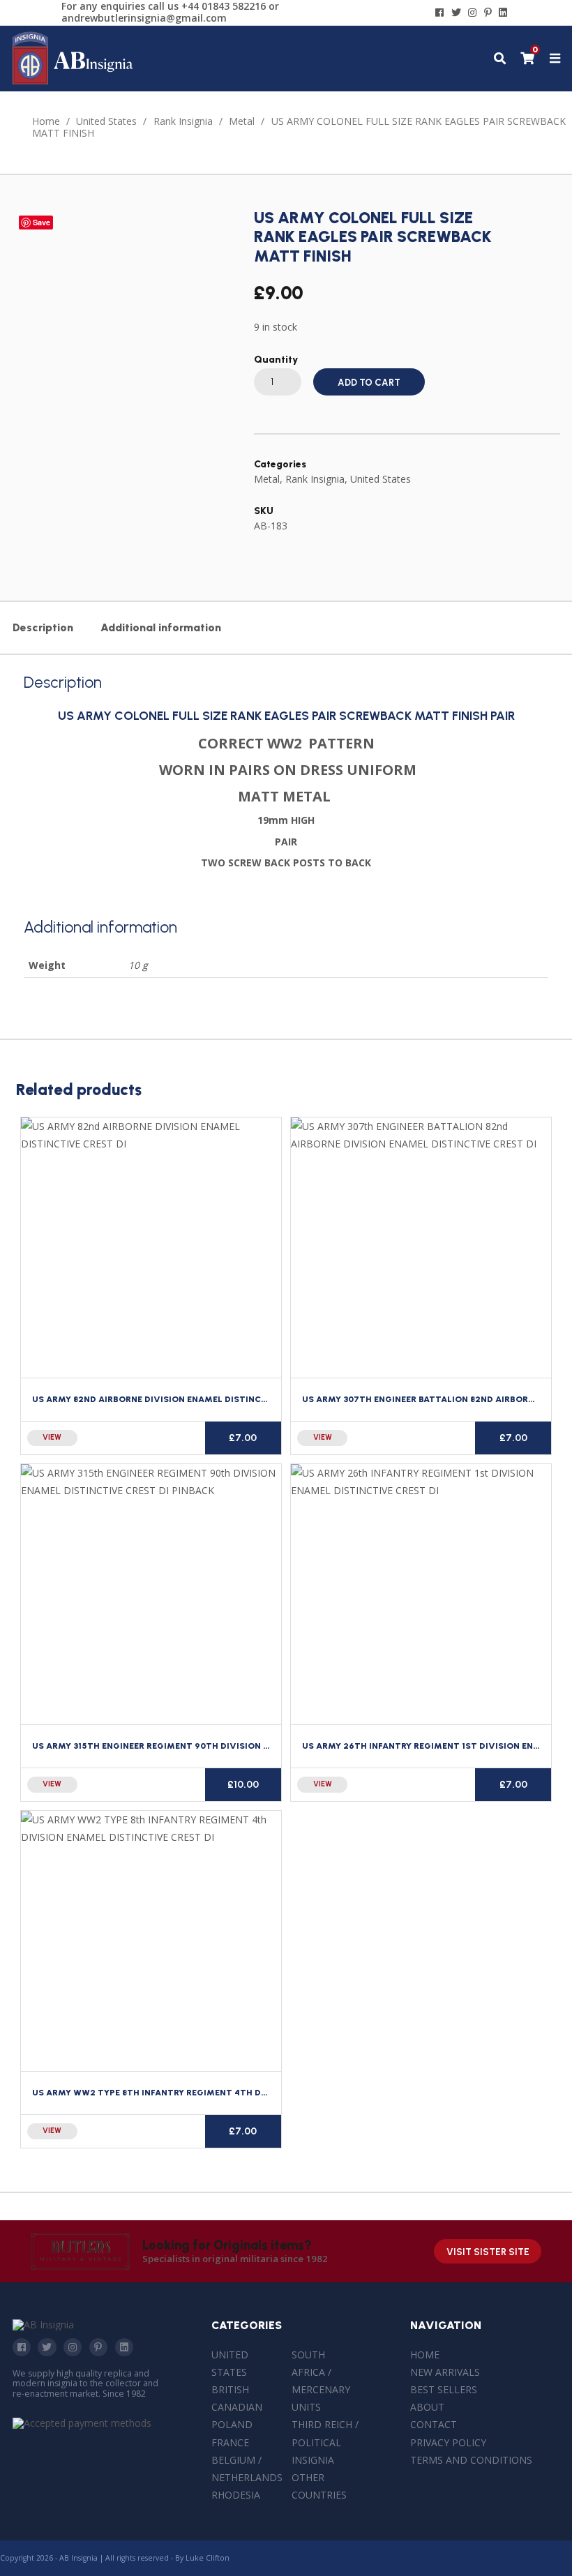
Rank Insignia (183, 121)
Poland (232, 2424)
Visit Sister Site (488, 2252)
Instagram (73, 2347)
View (52, 1437)
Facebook (22, 2347)
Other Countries (319, 2486)
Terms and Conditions (471, 2460)
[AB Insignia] (73, 81)
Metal (242, 121)
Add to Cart (369, 383)
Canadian (237, 2407)
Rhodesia (236, 2495)
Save (42, 222)
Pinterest (98, 2347)
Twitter (47, 2347)
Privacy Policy (448, 2442)
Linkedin (124, 2347)
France (230, 2442)
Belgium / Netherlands (247, 2469)
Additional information (161, 627)
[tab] (43, 628)
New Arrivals (445, 2372)
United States (106, 121)
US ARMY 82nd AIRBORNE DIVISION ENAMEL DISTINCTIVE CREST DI (178, 1399)
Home (46, 121)
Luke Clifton (208, 2558)
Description (43, 627)
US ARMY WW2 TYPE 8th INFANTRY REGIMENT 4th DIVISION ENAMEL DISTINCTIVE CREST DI (233, 2092)
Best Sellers (444, 2389)
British (230, 2389)
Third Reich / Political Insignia (325, 2442)
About (427, 2407)
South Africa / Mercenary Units (321, 2381)
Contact (434, 2424)
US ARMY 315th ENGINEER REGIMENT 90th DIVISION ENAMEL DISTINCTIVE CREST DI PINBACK (235, 1746)
